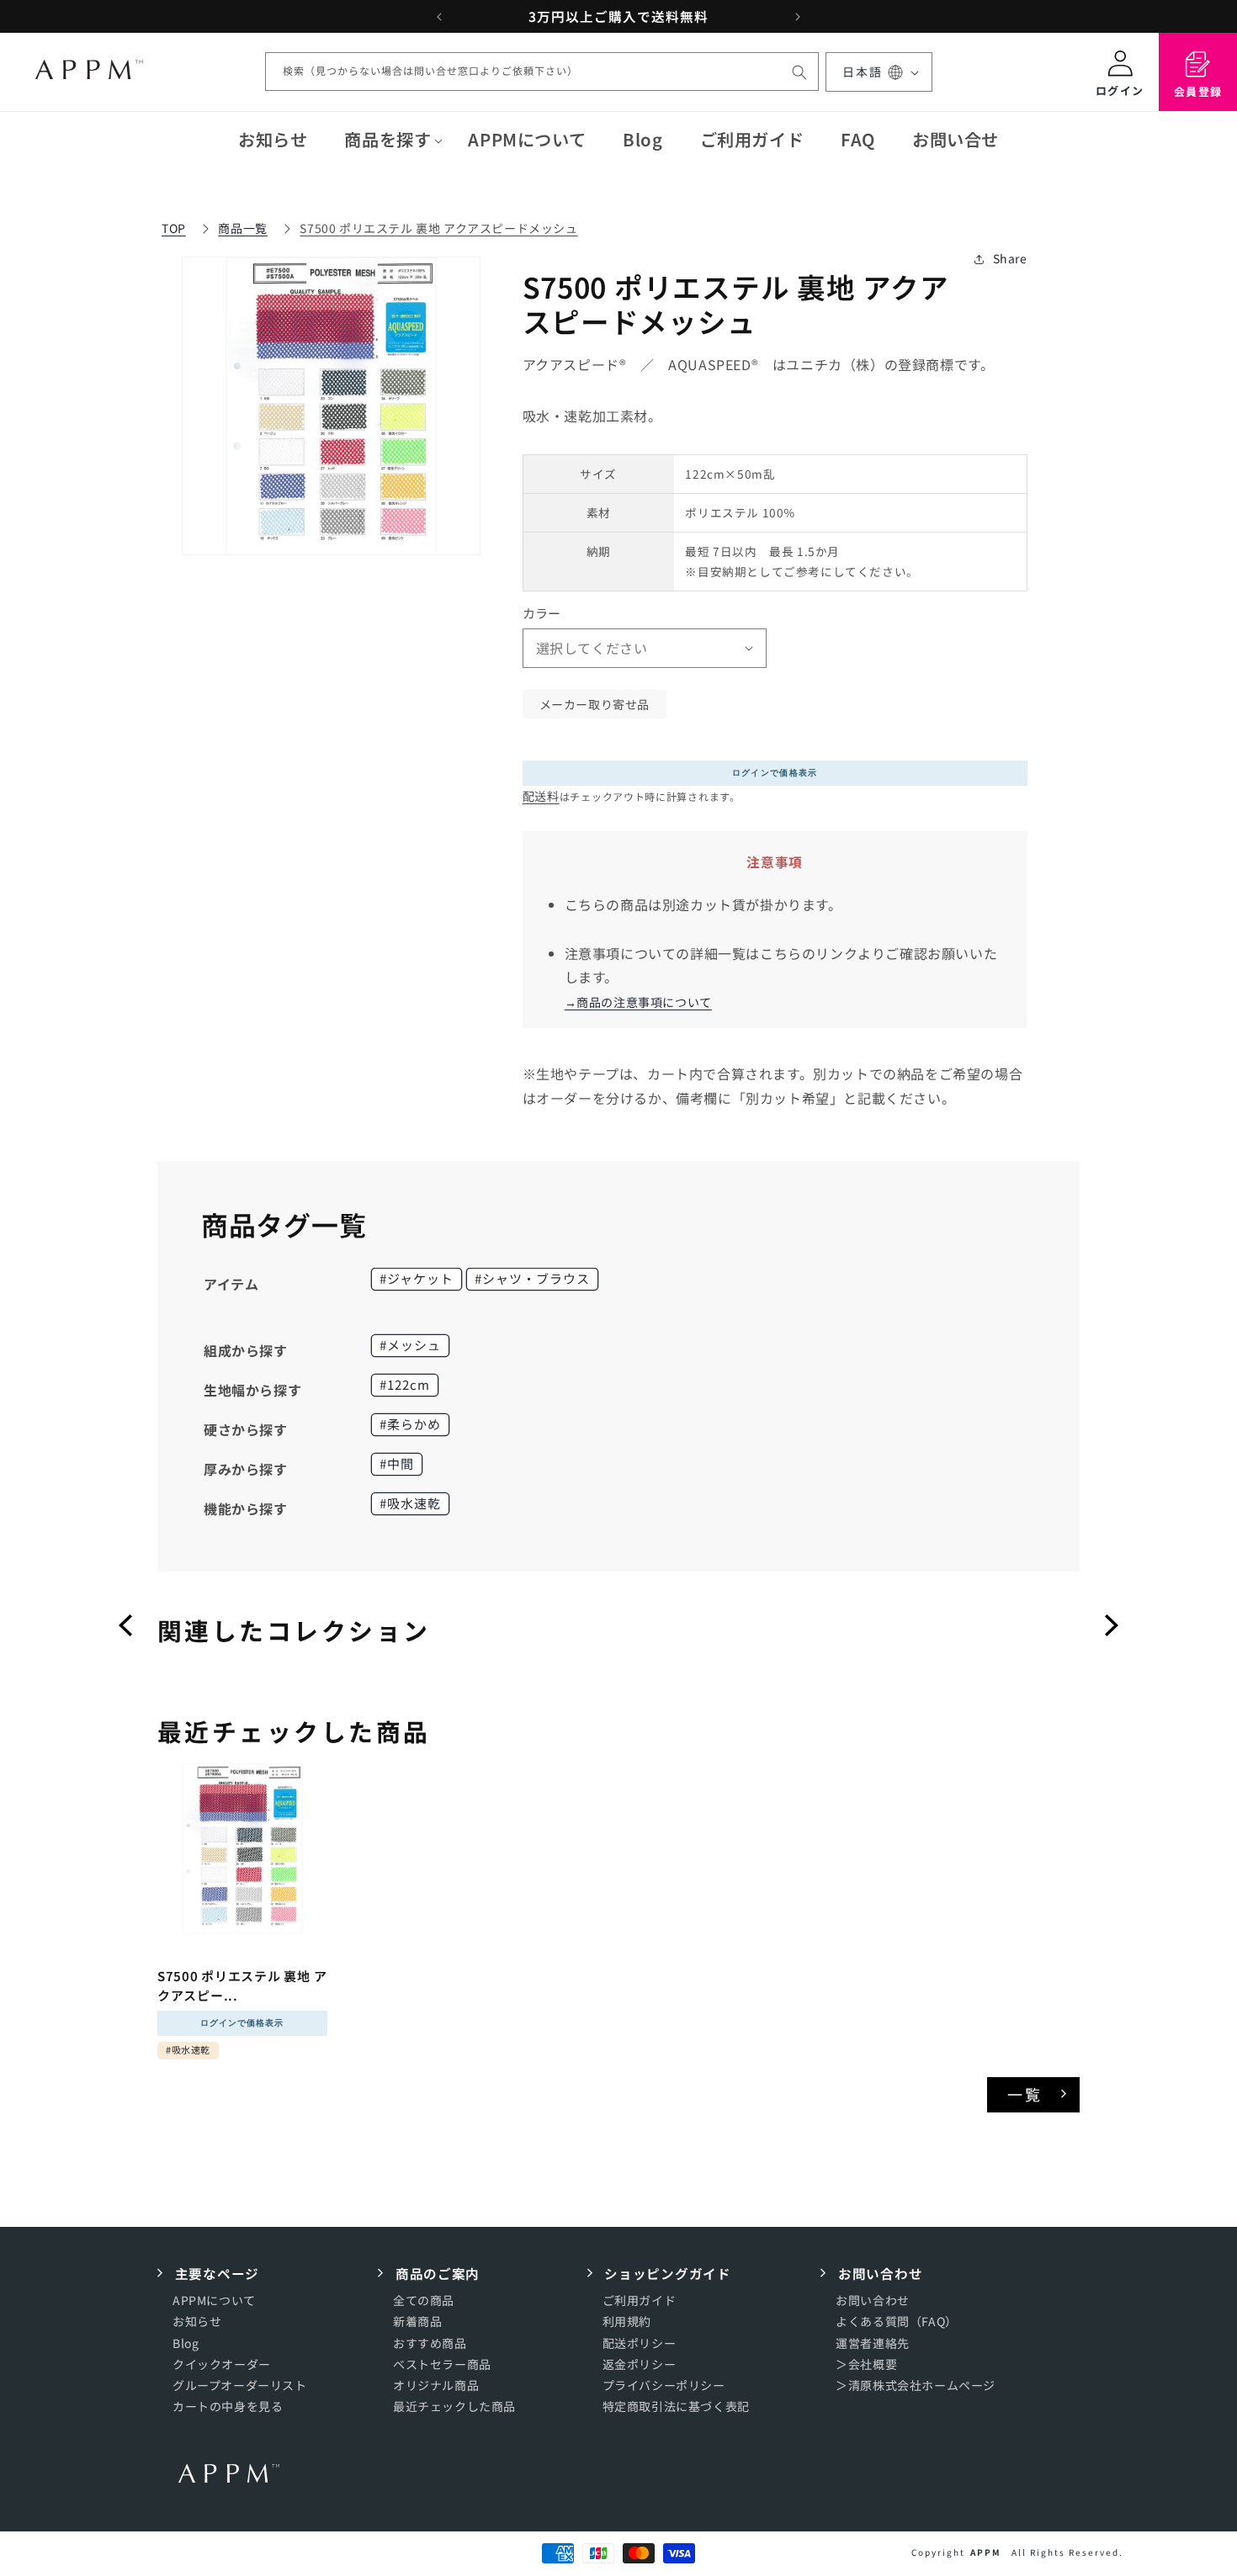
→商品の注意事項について (638, 1002)
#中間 (397, 1463)
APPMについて (214, 2301)
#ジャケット (417, 1278)
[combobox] (542, 72)
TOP (174, 228)
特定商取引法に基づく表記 (676, 2407)
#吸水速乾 (410, 1503)
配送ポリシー (640, 2343)
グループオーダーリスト (240, 2385)
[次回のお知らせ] (798, 17)
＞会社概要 (866, 2364)
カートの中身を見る (228, 2407)
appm (986, 2552)
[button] (388, 140)
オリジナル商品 (436, 2385)
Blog (186, 2343)
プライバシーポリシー (664, 2385)
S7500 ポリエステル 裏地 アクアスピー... (242, 1985)
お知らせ (197, 2322)
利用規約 (627, 2322)
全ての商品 (424, 2301)
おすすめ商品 (430, 2343)
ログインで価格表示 (775, 773)
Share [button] (1010, 258)
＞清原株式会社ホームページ (916, 2385)
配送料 (541, 796)
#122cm (405, 1384)
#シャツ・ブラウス (532, 1278)
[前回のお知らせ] (439, 17)
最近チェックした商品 (454, 2407)
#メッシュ (410, 1345)
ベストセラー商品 (442, 2364)
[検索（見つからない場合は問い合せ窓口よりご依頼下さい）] (799, 72)
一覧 (1025, 2094)
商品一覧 (242, 228)
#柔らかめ (410, 1424)
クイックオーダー (222, 2364)
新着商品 (417, 2322)
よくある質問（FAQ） (897, 2322)
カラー (542, 613)
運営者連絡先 (873, 2343)
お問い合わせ (873, 2301)
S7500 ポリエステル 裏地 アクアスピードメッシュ (438, 228)
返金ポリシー (640, 2364)
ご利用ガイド (640, 2301)
